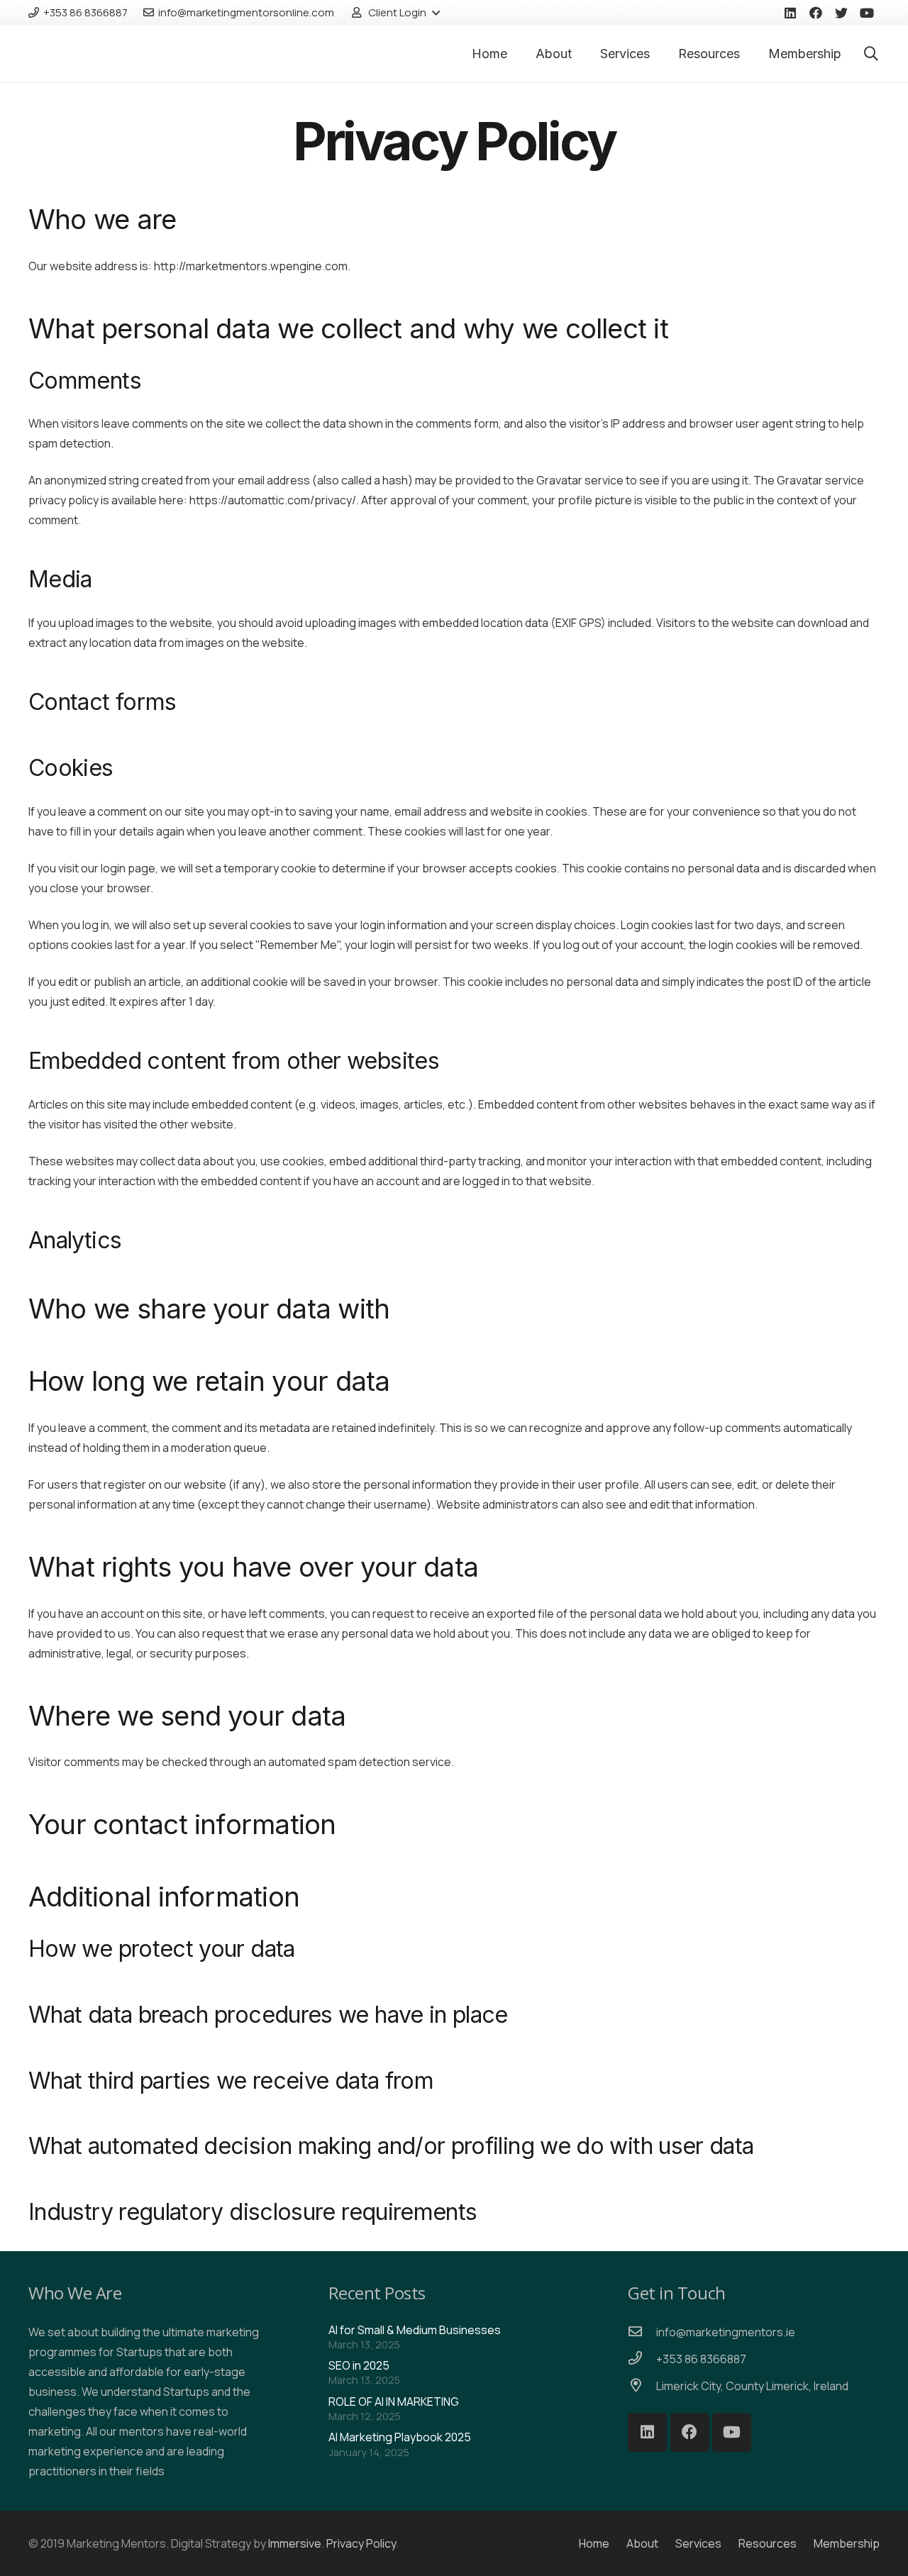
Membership (847, 2543)
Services (698, 2543)
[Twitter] (841, 13)
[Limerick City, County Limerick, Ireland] (642, 2386)
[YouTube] (867, 13)
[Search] (871, 54)
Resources (768, 2543)
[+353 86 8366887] (642, 2359)
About (642, 2543)
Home (594, 2543)
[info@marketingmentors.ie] (642, 2332)
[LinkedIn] (790, 13)
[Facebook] (816, 13)
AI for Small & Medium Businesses (415, 2330)
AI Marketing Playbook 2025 (400, 2438)
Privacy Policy (361, 2543)
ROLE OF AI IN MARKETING (394, 2402)
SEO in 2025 (359, 2366)
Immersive (295, 2543)
